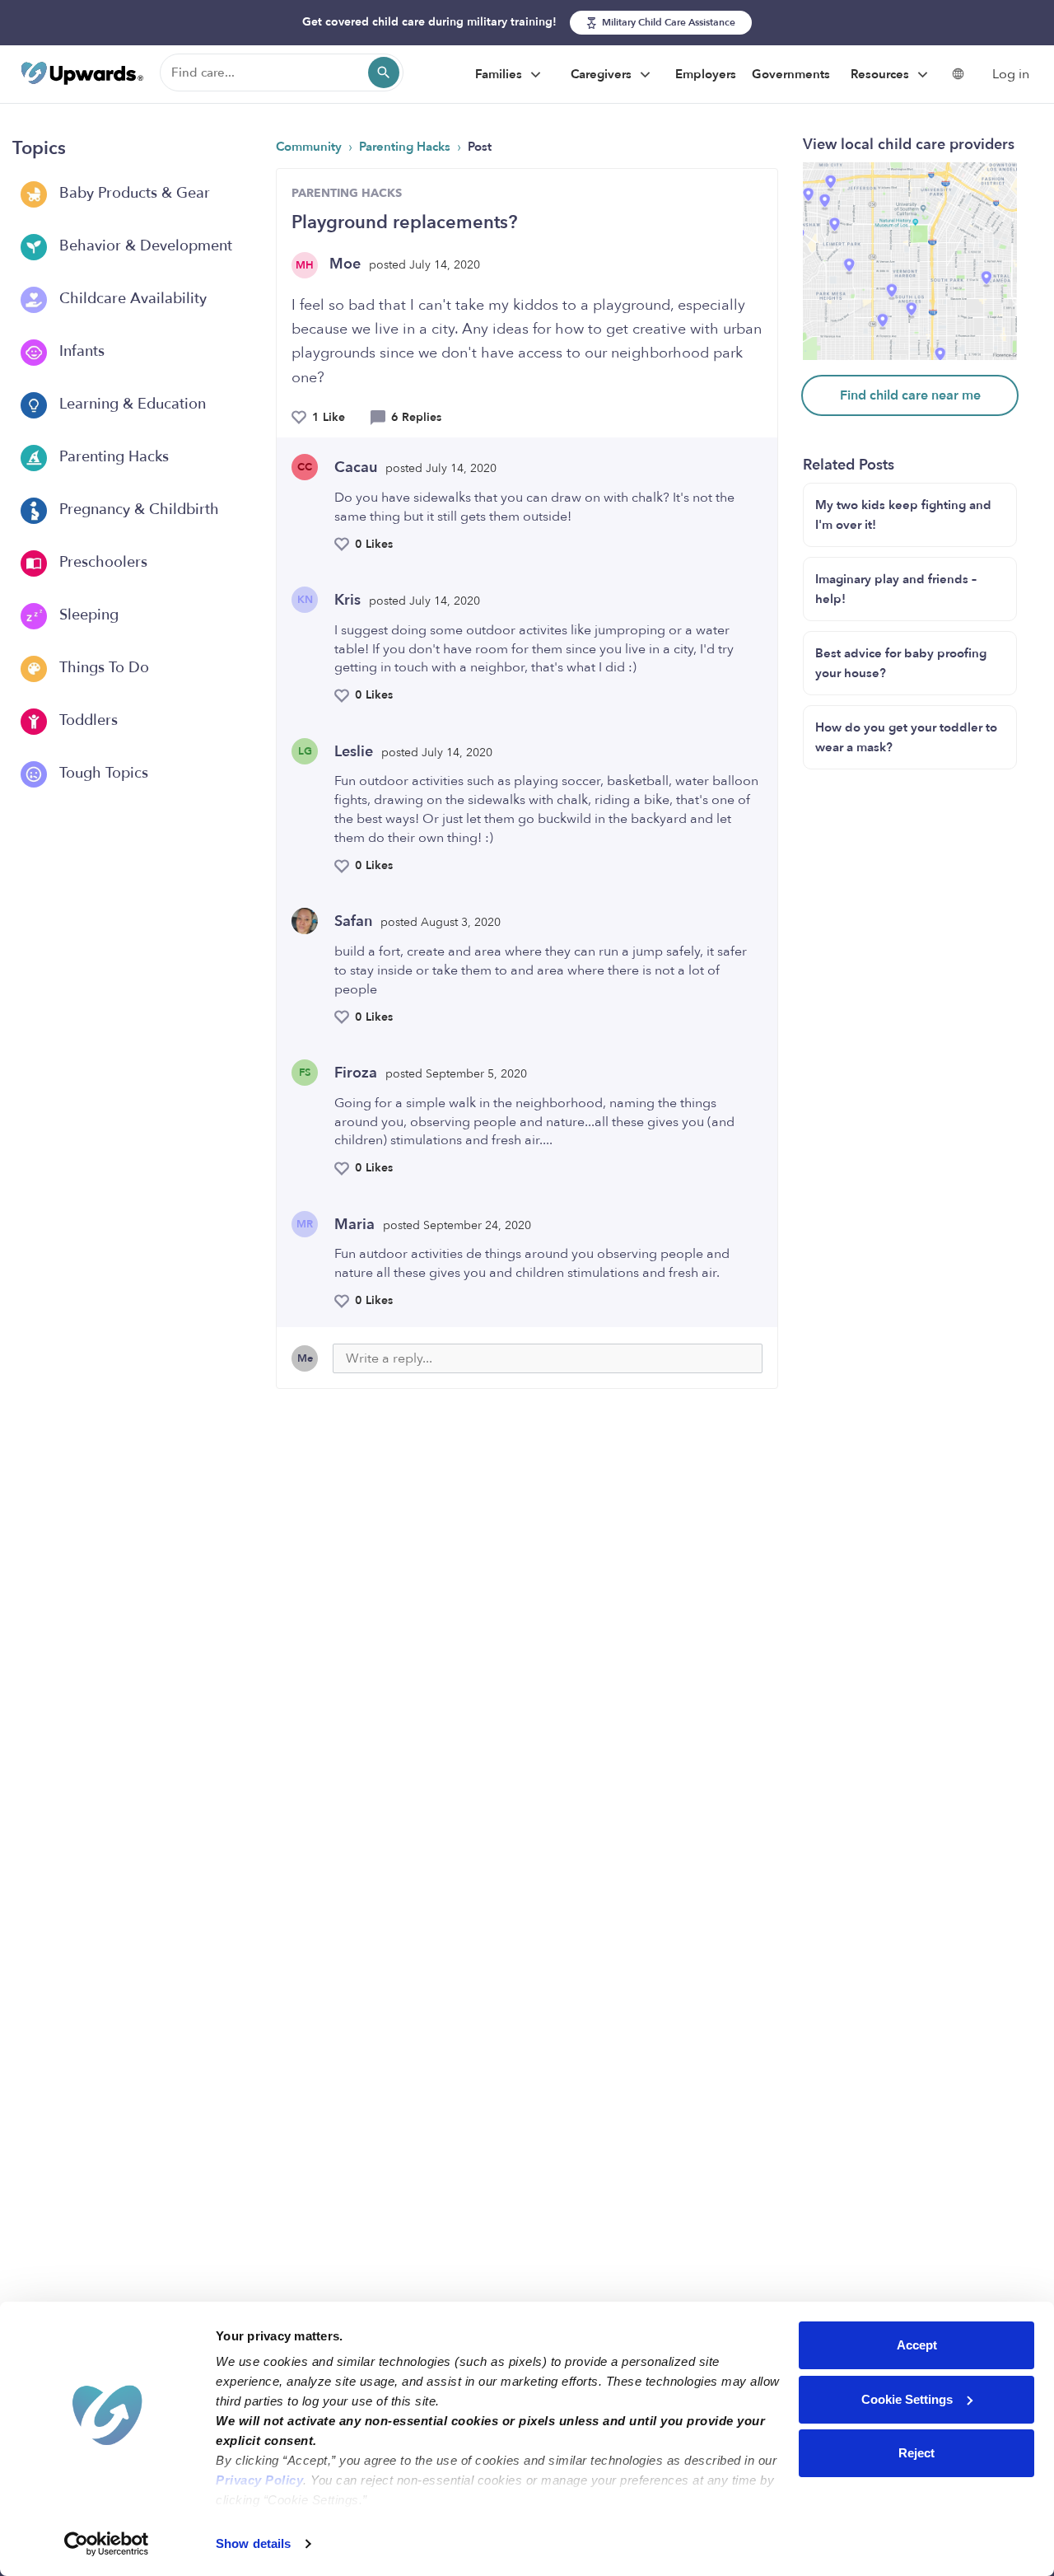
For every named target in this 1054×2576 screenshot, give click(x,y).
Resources (881, 74)
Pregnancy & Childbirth (137, 510)
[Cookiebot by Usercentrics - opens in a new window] (107, 2544)
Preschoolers (101, 562)
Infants (80, 351)
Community (310, 147)
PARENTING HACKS (347, 193)
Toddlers (86, 720)
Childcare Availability (131, 299)
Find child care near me (910, 395)
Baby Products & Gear (133, 193)
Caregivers (603, 74)
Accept (917, 2345)
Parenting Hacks (112, 457)
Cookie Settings (907, 2399)
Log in (1011, 74)
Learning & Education (131, 404)
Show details (253, 2543)
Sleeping (87, 615)
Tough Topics (102, 773)
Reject (916, 2453)
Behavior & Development (144, 246)
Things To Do (102, 668)
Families (500, 74)
